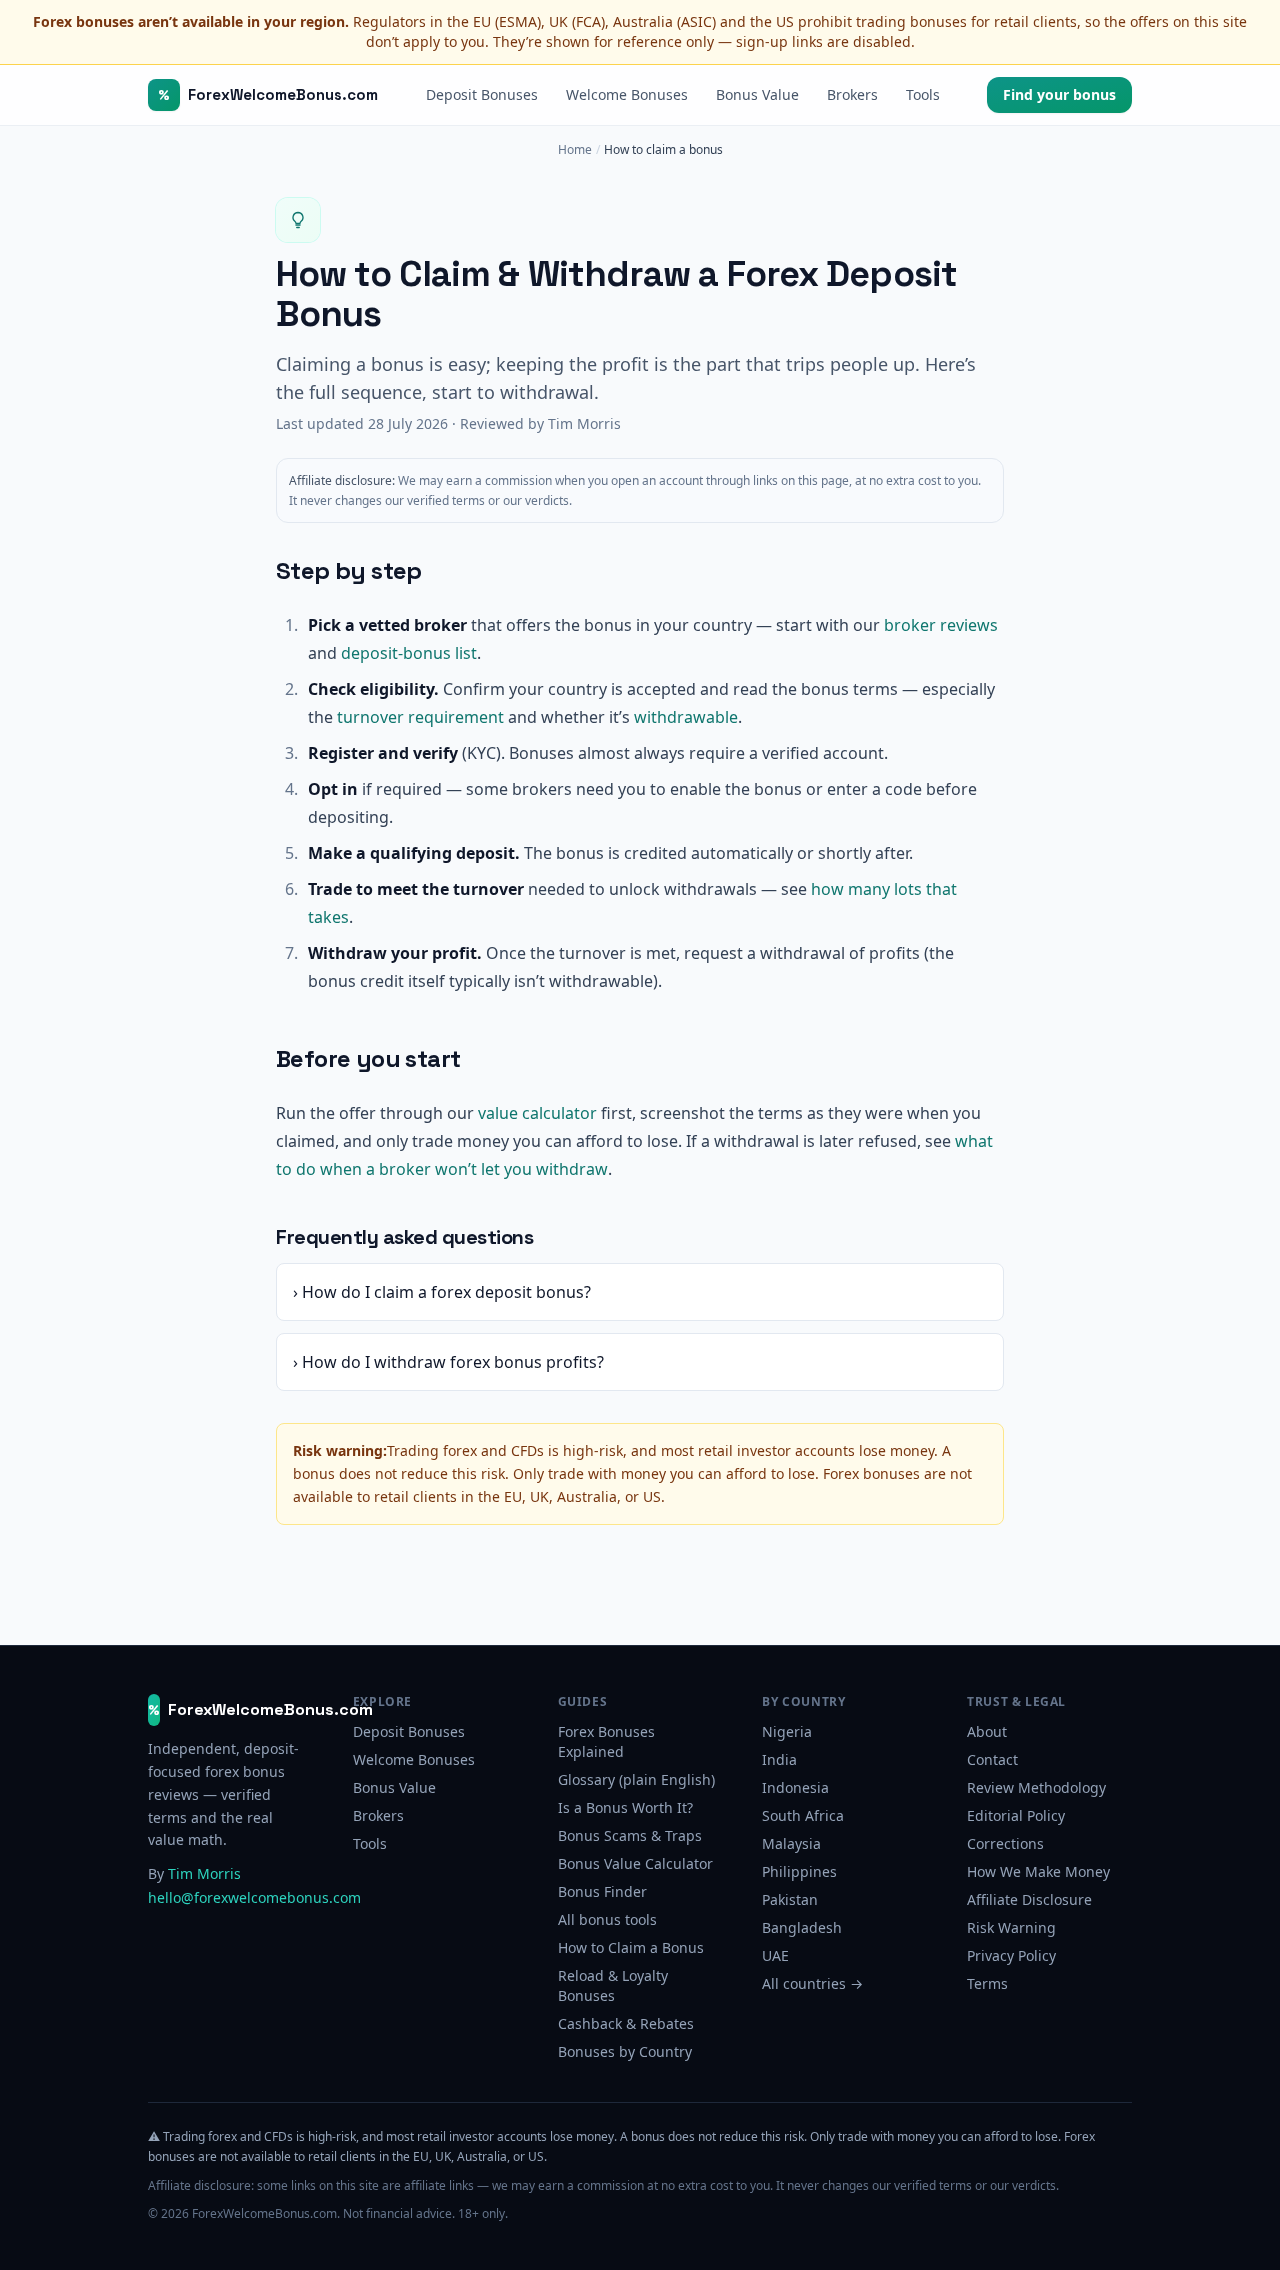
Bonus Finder (602, 1891)
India (779, 1759)
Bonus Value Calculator (635, 1863)
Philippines (799, 1871)
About (987, 1731)
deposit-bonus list (409, 653)
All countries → (812, 1983)
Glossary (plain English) (636, 1779)
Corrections (1005, 1843)
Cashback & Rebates (626, 2023)
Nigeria (787, 1731)
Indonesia (795, 1787)
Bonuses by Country (625, 2051)
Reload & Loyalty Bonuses (613, 1985)
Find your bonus (1059, 94)
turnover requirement (420, 717)
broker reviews (941, 625)
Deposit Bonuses (482, 94)
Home (575, 150)
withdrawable (686, 717)
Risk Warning (1011, 1927)
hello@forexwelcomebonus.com (254, 1897)
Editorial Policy (1016, 1815)
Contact (992, 1759)
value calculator (537, 1113)
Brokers (852, 94)
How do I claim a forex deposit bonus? (442, 1292)
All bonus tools (607, 1919)
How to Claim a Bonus (631, 1947)
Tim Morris (204, 1873)
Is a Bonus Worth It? (625, 1807)
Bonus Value (757, 94)
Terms (987, 1983)
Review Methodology (1036, 1787)
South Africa (803, 1815)
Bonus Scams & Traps (630, 1835)
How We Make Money (1038, 1871)
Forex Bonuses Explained (606, 1741)
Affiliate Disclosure (1029, 1899)
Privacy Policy (1011, 1955)
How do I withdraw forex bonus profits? (448, 1362)
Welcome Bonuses (627, 94)
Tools (923, 94)
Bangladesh (802, 1927)
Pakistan (790, 1899)
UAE (775, 1955)
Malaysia (791, 1843)
